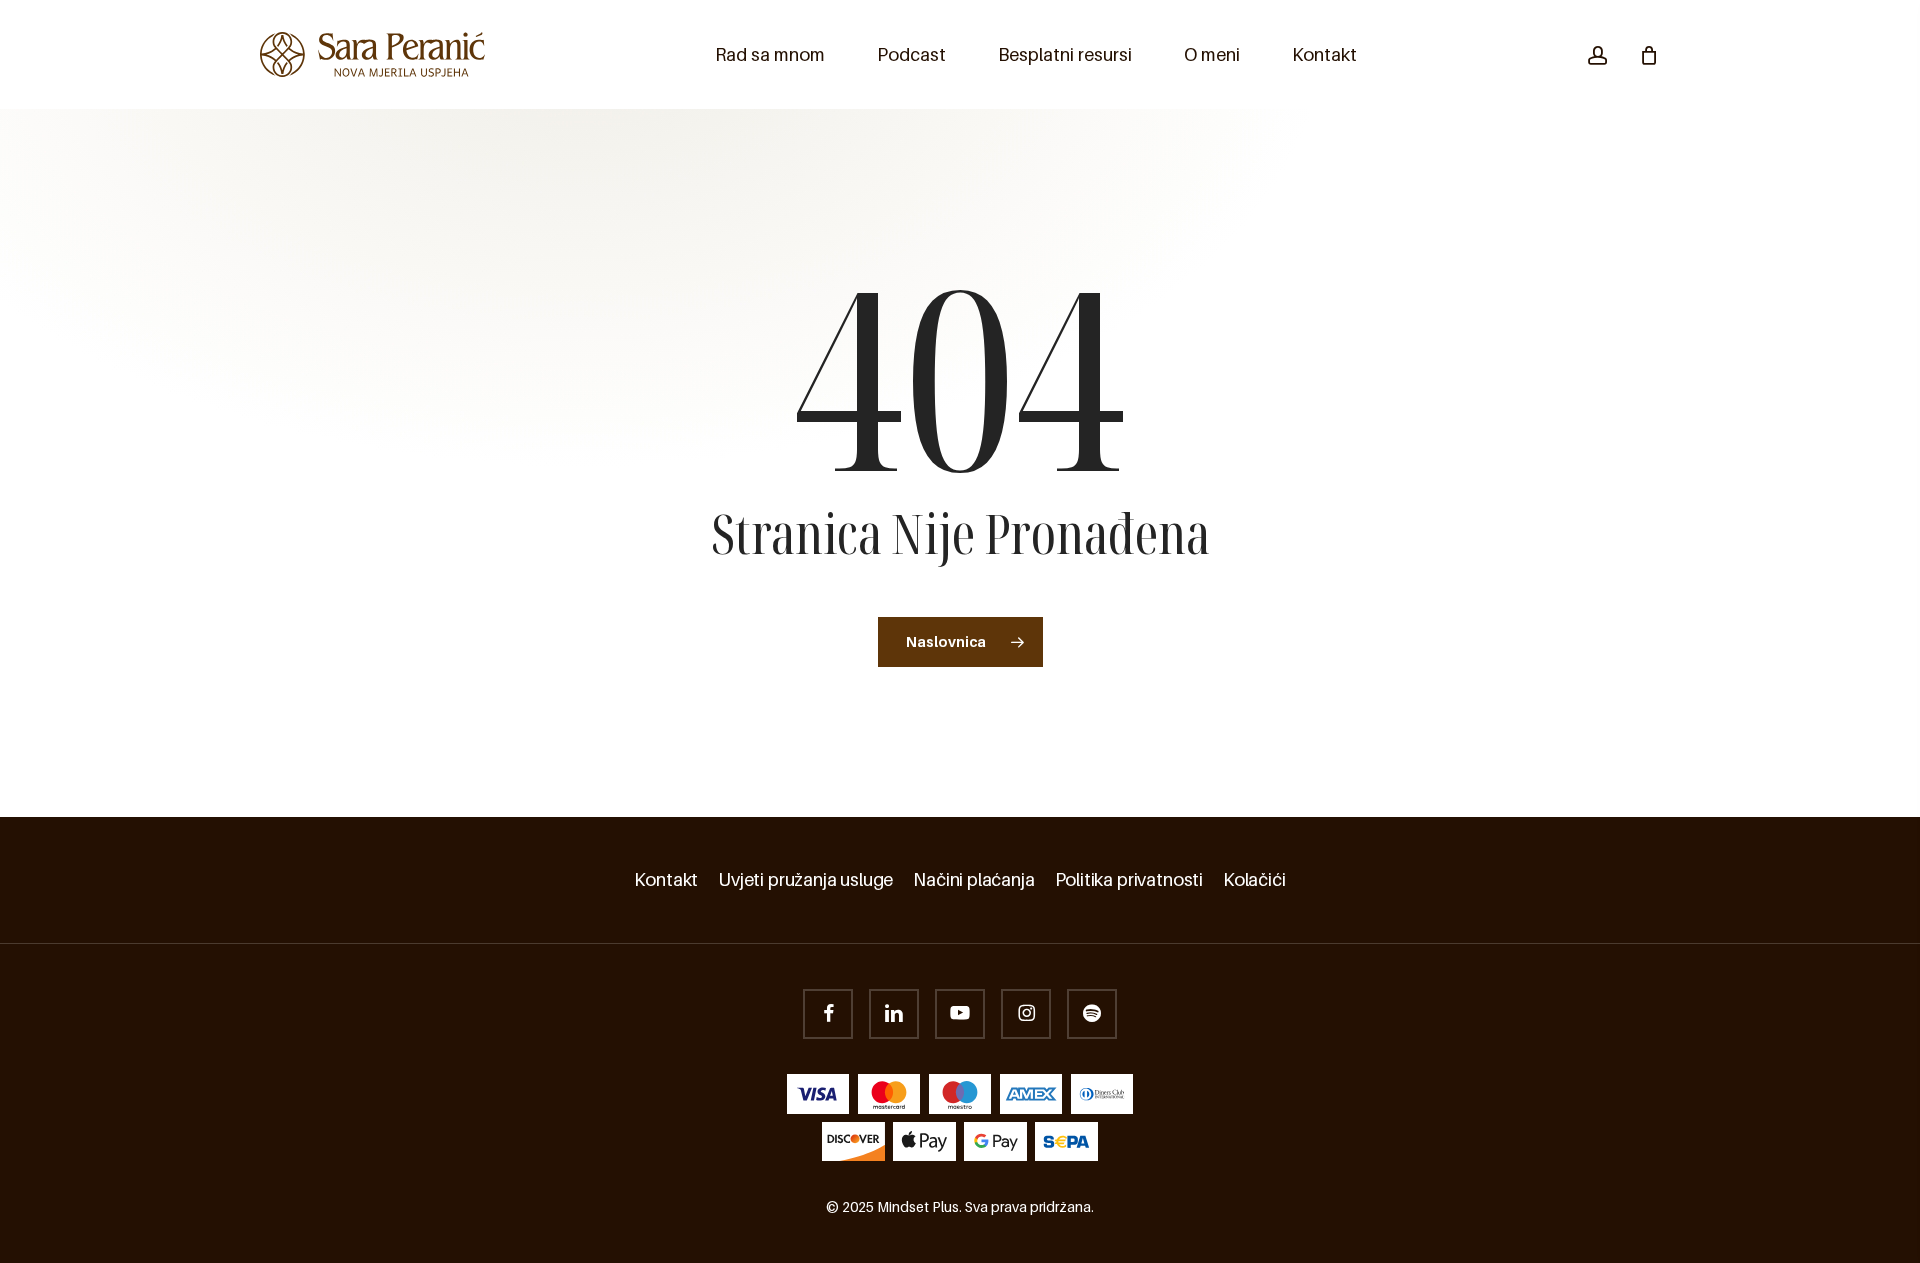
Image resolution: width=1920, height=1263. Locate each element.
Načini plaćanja (973, 880)
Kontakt (666, 880)
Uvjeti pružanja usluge (805, 880)
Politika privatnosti (1129, 880)
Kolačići (1254, 880)
